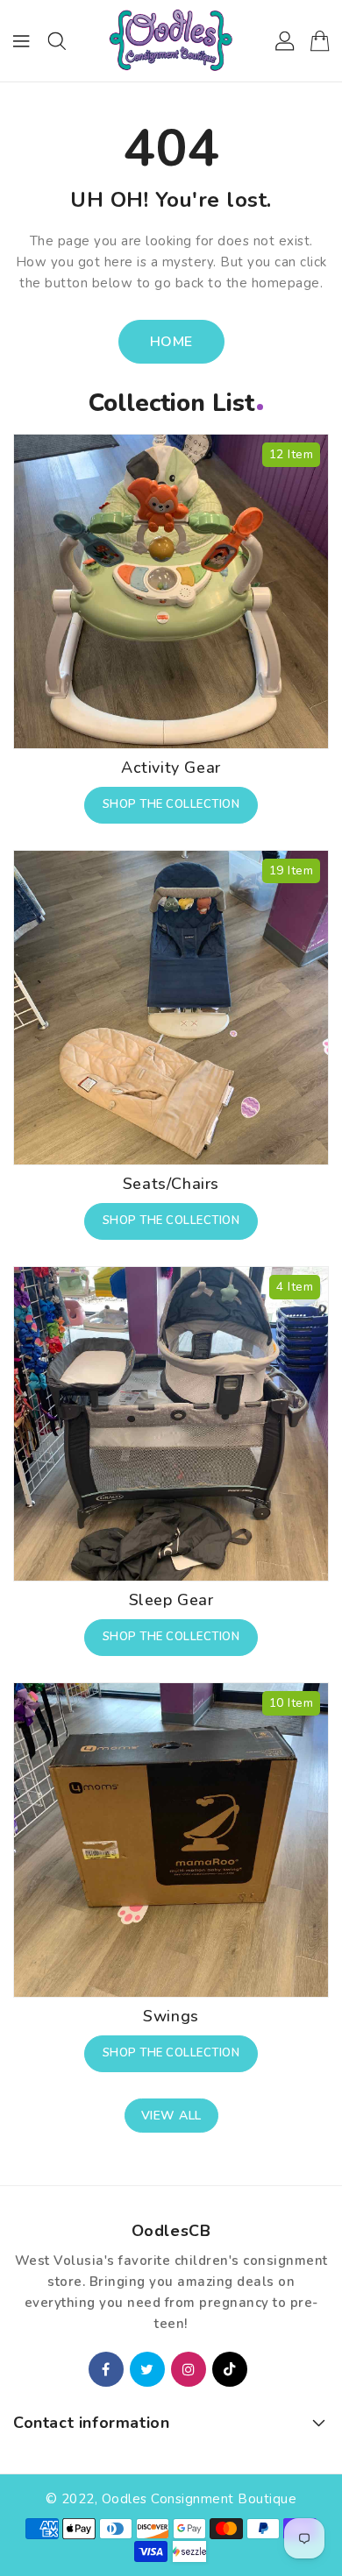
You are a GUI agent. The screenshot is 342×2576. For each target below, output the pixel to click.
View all (171, 2116)
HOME (171, 342)
